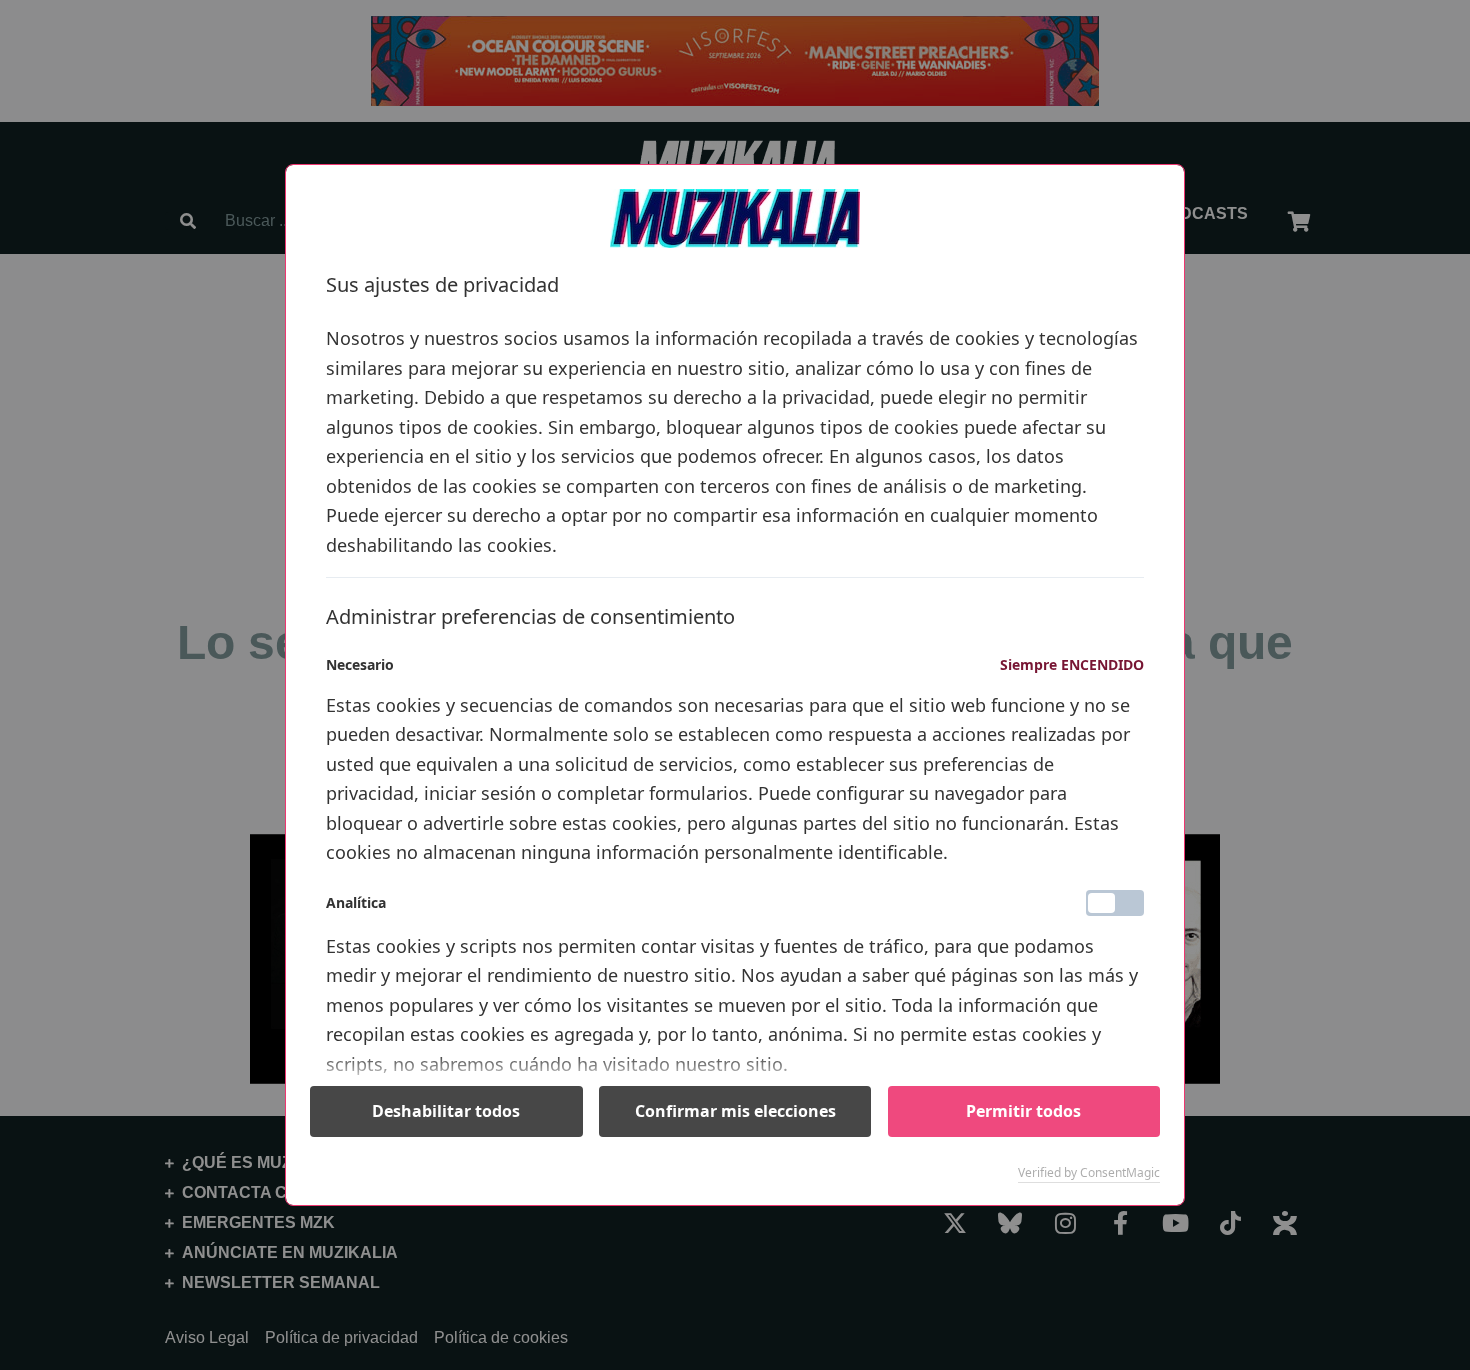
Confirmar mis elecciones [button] (735, 1111)
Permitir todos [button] (1023, 1111)
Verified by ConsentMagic (1089, 1173)
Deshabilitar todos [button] (446, 1111)
